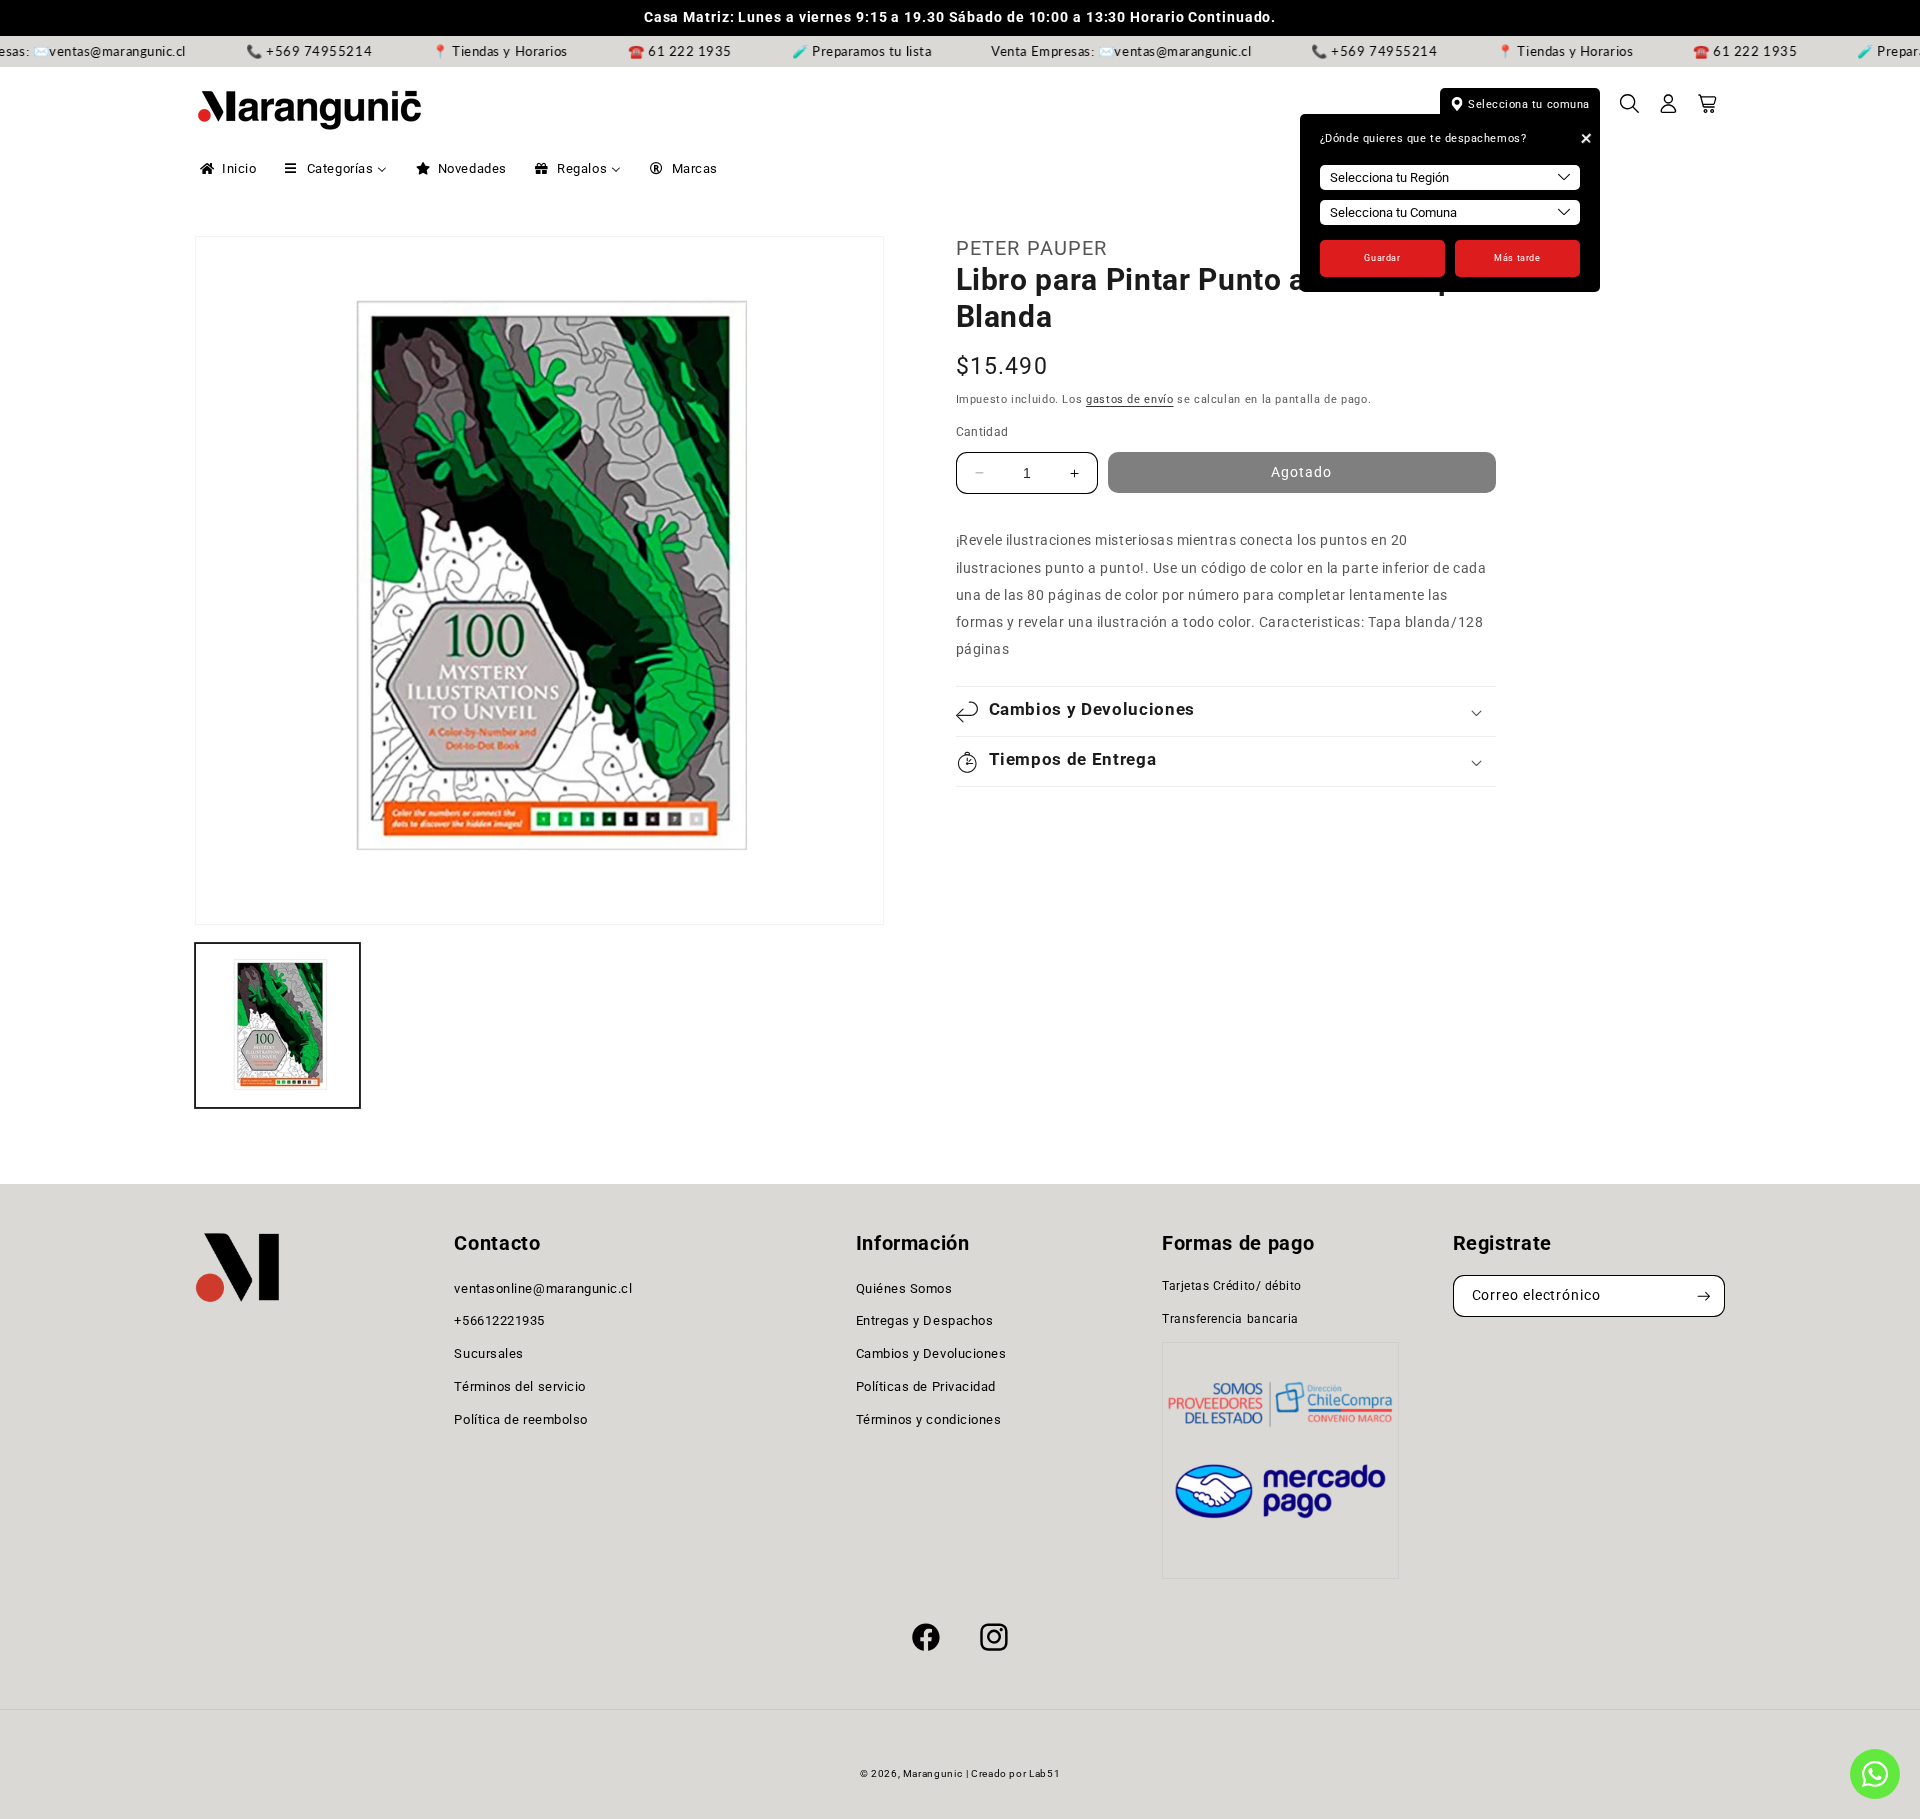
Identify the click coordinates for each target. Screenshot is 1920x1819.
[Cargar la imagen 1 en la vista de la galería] (277, 1025)
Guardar (1382, 258)
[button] (1630, 110)
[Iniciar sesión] (1669, 110)
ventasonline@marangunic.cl (543, 1288)
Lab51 (1044, 1773)
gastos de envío (1129, 399)
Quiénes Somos (904, 1288)
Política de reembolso (520, 1419)
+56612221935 (499, 1321)
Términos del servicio (519, 1386)
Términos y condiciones (929, 1419)
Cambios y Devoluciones (931, 1353)
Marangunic (932, 1773)
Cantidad (982, 432)
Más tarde (1517, 258)
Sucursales (488, 1353)
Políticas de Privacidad (926, 1386)
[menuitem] (226, 169)
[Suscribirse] (1704, 1296)
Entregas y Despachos (925, 1321)
